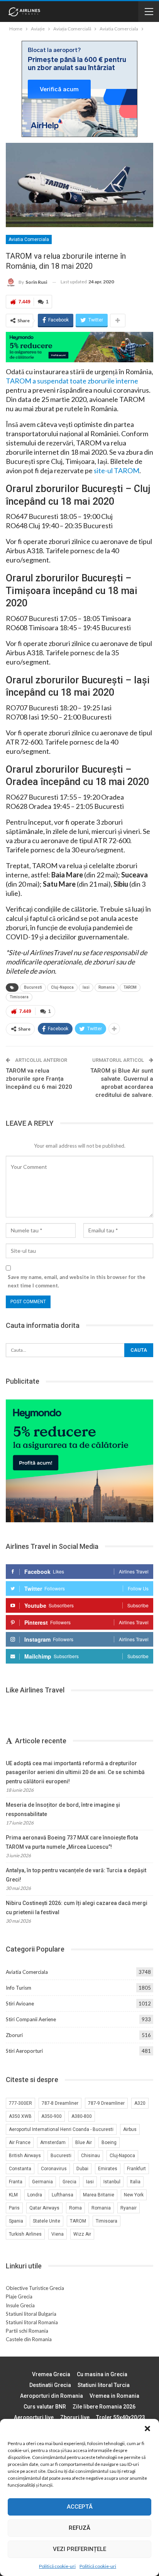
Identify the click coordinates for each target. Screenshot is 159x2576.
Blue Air (84, 2142)
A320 (140, 2103)
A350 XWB (20, 2116)
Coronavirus (54, 2169)
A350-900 (52, 2116)
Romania (107, 987)
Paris (14, 2208)
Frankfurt (136, 2169)
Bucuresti (33, 987)
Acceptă (80, 2507)
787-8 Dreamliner (60, 2103)
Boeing (109, 2142)
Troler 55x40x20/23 (121, 2417)
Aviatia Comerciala (29, 239)
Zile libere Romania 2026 (104, 2407)
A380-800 (82, 2116)
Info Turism (19, 1988)
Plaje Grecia (19, 2296)
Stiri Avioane (20, 2004)
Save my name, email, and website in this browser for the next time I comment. (77, 1281)
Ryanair (129, 2208)
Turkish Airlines (25, 2234)
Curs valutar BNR (45, 2407)
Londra (35, 2195)
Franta (16, 2182)
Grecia (69, 2182)
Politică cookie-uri (57, 2566)
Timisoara (19, 997)
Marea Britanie (99, 2195)
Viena (58, 2234)
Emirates (108, 2169)
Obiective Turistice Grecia (35, 2288)
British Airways (25, 2156)
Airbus (130, 2129)
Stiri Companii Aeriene (31, 2019)
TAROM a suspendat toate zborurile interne (72, 381)
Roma (75, 2208)
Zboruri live (75, 2417)
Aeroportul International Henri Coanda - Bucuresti (61, 2129)
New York (134, 2195)
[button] (147, 2429)
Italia (135, 2182)
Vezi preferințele (79, 2549)
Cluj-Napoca (62, 987)
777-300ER (20, 2103)
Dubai (82, 2169)
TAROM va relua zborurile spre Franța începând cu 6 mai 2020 (39, 1079)
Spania (16, 2221)
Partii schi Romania (27, 2331)
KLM (13, 2195)
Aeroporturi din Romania (52, 2396)
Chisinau (90, 2156)
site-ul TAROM (117, 470)
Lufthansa (63, 2195)
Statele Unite (47, 2221)
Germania (42, 2182)
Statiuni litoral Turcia (104, 2385)
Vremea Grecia (51, 2374)
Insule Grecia (20, 2305)
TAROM (130, 987)
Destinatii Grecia (50, 2385)
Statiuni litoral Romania (32, 2322)
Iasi (86, 987)
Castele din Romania (29, 2339)
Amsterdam (53, 2142)
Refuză (79, 2528)
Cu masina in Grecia (102, 2374)
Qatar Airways (44, 2208)
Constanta (20, 2169)
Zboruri (14, 2035)
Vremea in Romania (114, 2396)
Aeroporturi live (34, 2417)
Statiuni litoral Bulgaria (31, 2314)
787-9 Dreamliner (106, 2103)
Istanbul (112, 2182)
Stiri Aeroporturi (24, 2051)
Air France (20, 2142)
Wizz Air (82, 2234)
